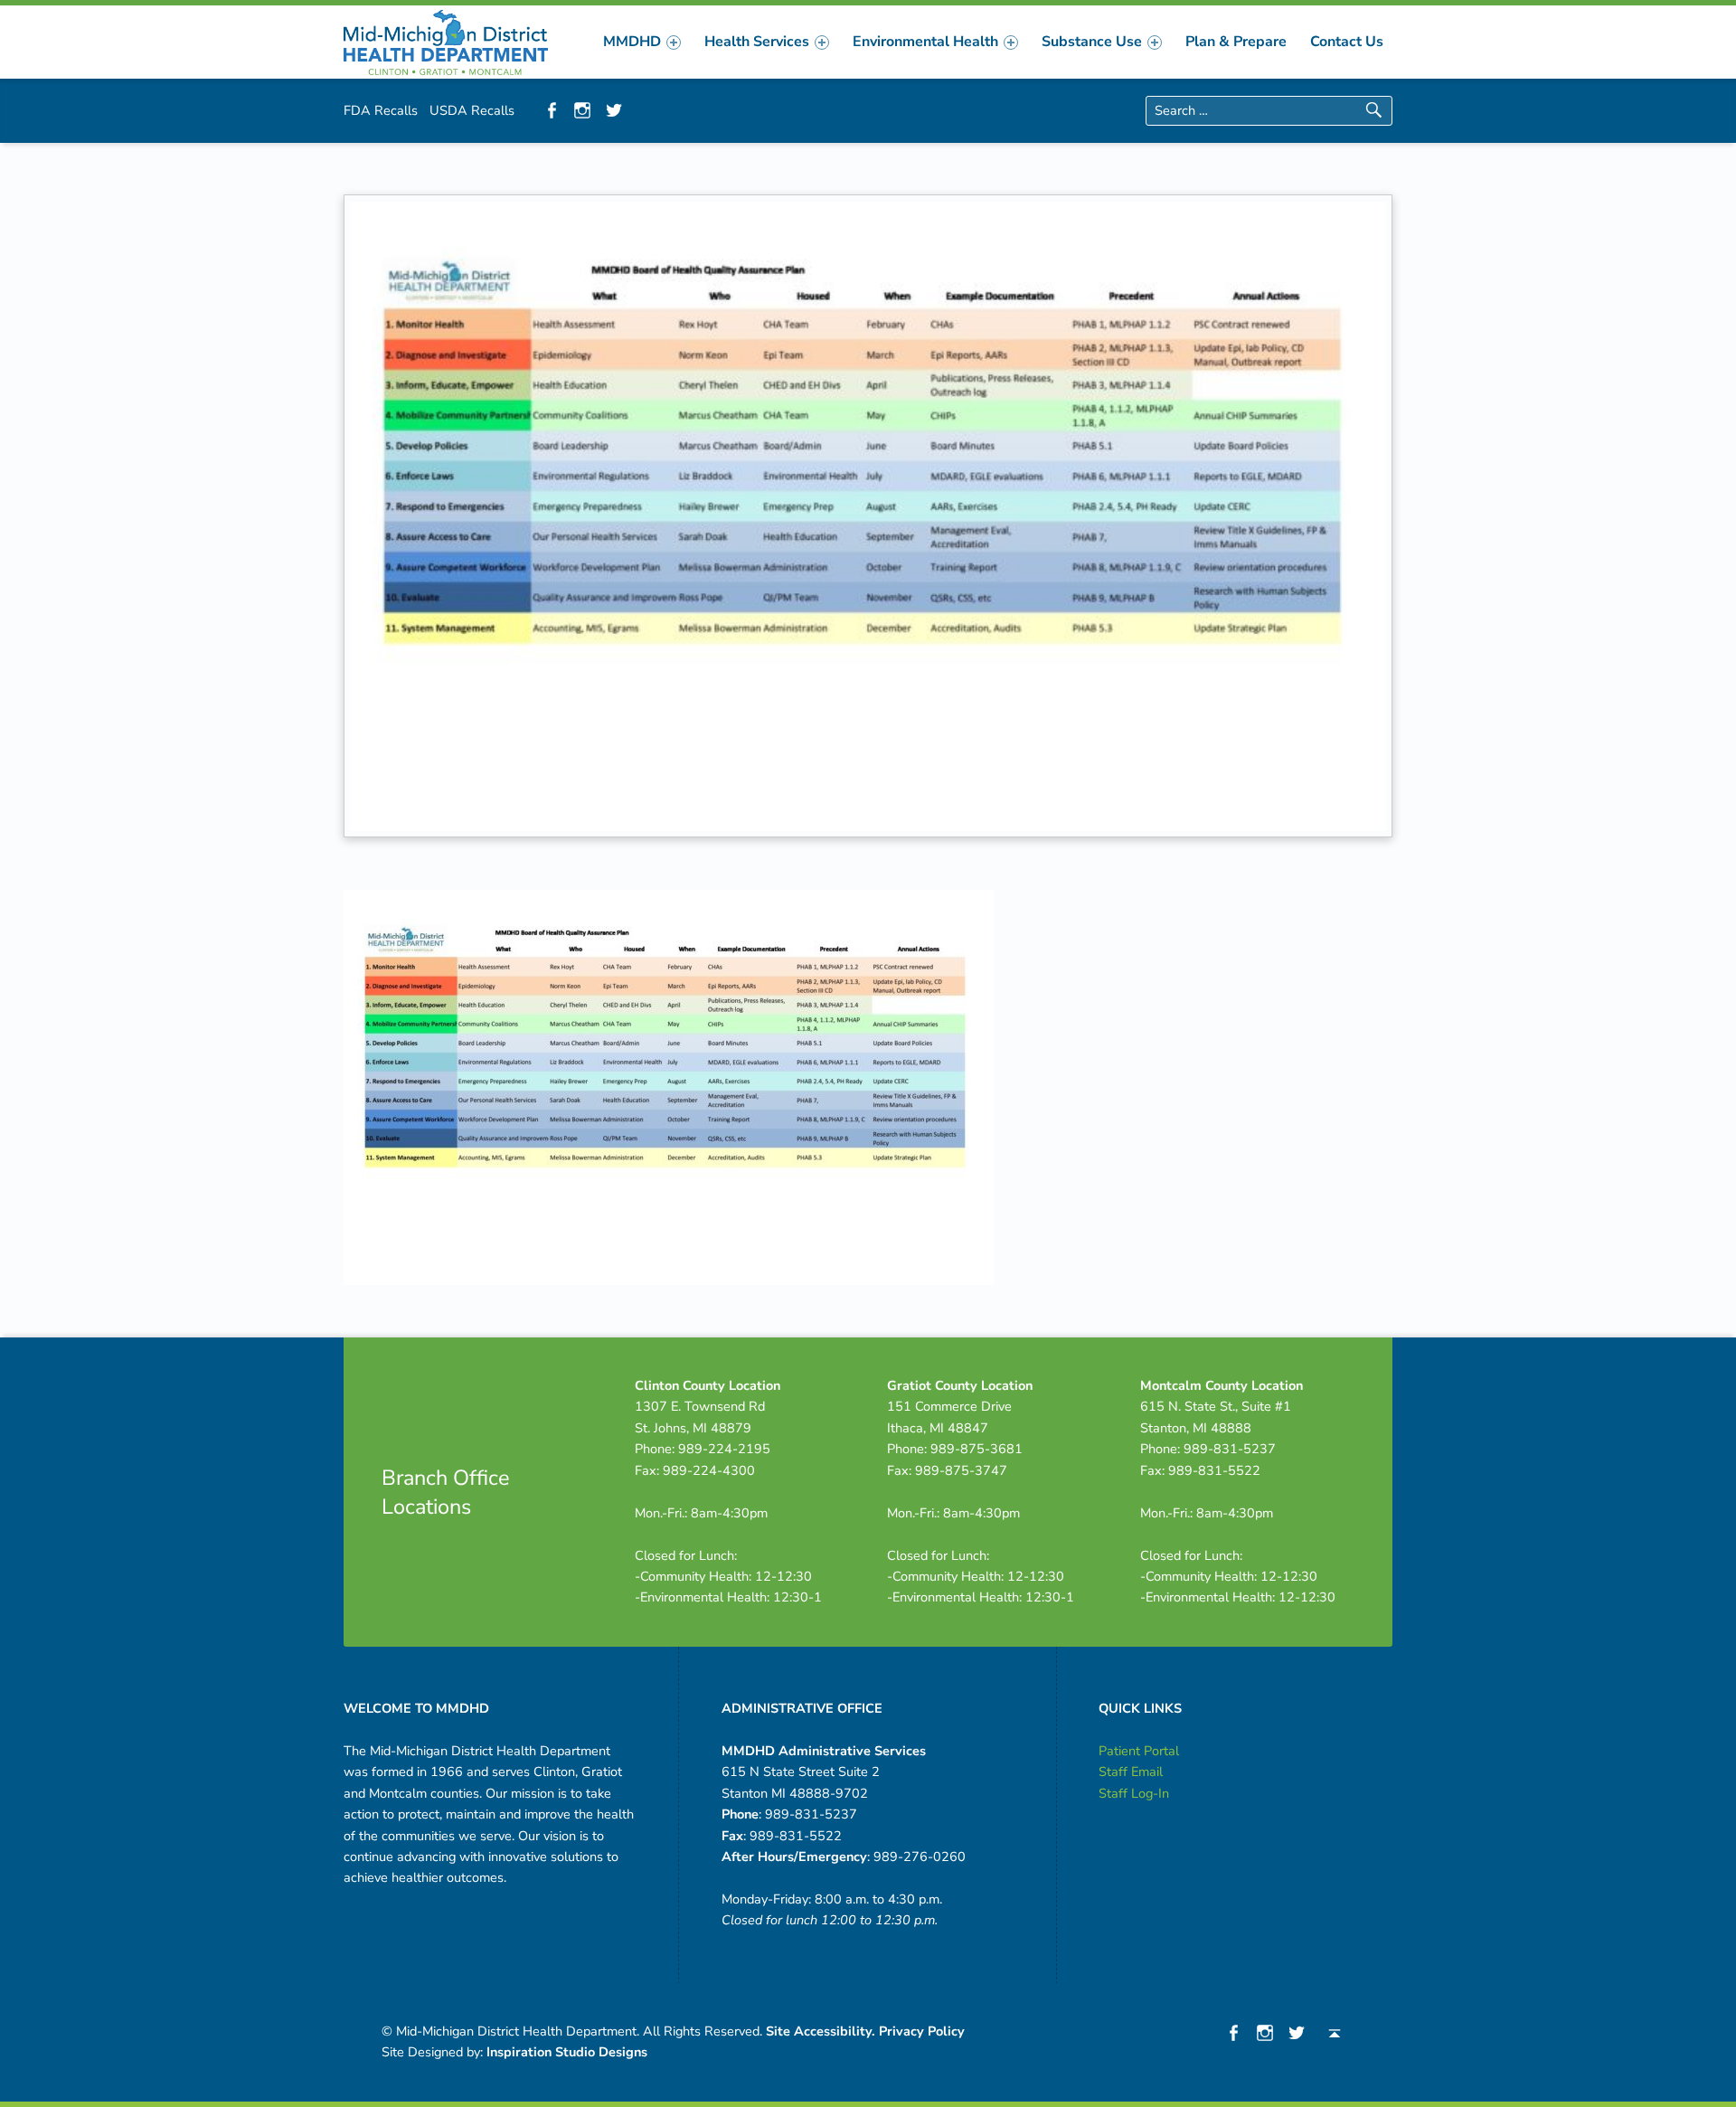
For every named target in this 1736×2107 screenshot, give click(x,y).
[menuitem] (642, 42)
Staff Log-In (1134, 1793)
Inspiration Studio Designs (567, 2052)
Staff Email (1131, 1772)
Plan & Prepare (1236, 42)
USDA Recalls (472, 110)
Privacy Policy (922, 2031)
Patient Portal (1139, 1751)
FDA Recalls (381, 110)
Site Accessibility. (821, 2031)
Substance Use (1092, 42)
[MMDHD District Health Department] (446, 41)
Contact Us (1347, 42)
